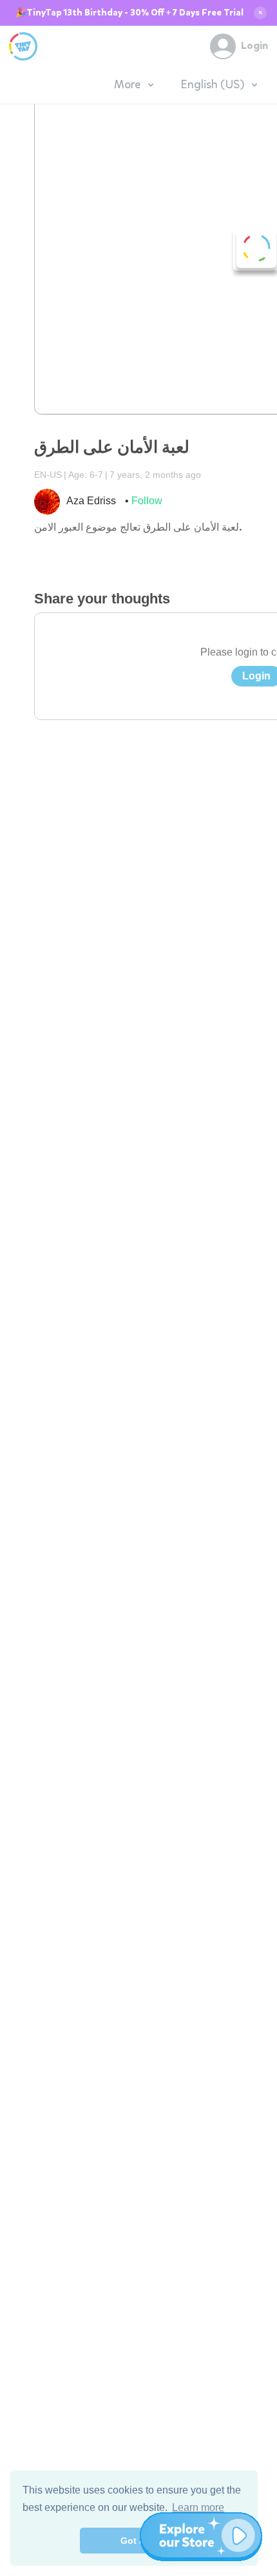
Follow (147, 501)
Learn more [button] (198, 2507)
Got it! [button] (134, 2541)
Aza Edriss (91, 501)
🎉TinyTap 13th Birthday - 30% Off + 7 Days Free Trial (129, 13)
